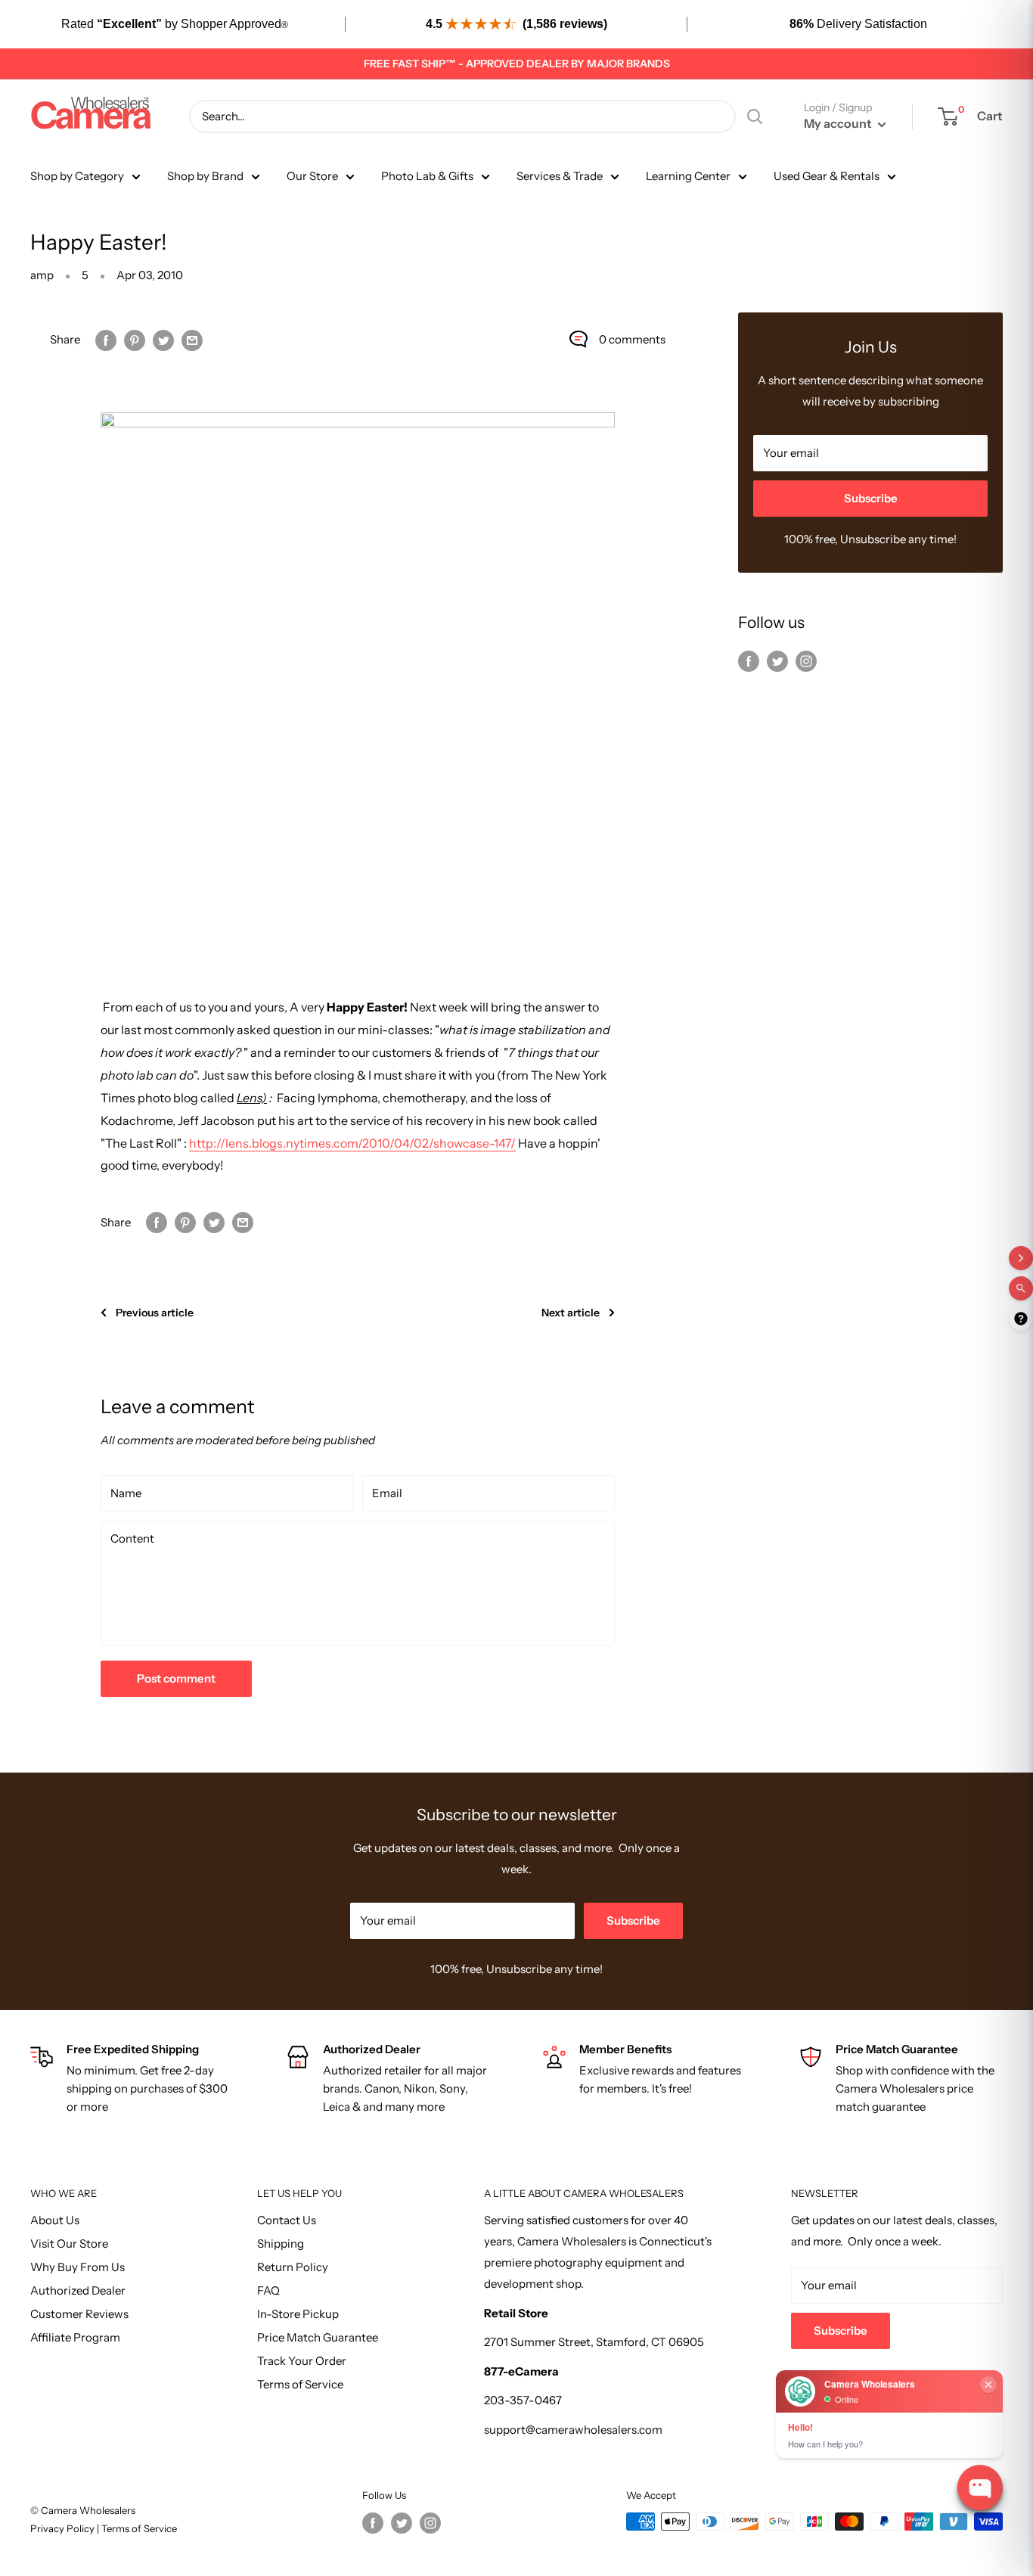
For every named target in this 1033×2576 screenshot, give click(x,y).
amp (42, 275)
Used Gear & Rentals (827, 176)
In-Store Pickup (298, 2314)
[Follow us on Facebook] (749, 661)
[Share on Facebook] (106, 339)
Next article (571, 1313)
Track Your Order (302, 2361)
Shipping (281, 2244)
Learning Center (688, 176)
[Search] (755, 117)
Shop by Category (77, 176)
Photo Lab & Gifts (427, 176)
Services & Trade (560, 176)
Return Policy (293, 2267)
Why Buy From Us (78, 2267)
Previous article (155, 1313)
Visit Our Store (69, 2244)
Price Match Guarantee (318, 2337)
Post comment (176, 1678)
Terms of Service (300, 2384)
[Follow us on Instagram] (806, 661)
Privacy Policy (64, 2528)
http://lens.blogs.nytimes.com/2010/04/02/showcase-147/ (352, 1143)
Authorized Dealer (78, 2290)
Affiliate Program (75, 2337)
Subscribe (871, 498)
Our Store (312, 176)
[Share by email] (192, 339)
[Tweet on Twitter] (163, 339)
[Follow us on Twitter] (777, 661)
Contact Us (287, 2220)
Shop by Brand (205, 176)
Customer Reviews (79, 2314)
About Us (55, 2220)
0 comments (632, 339)
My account (839, 123)
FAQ (268, 2290)
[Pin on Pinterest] (135, 339)
